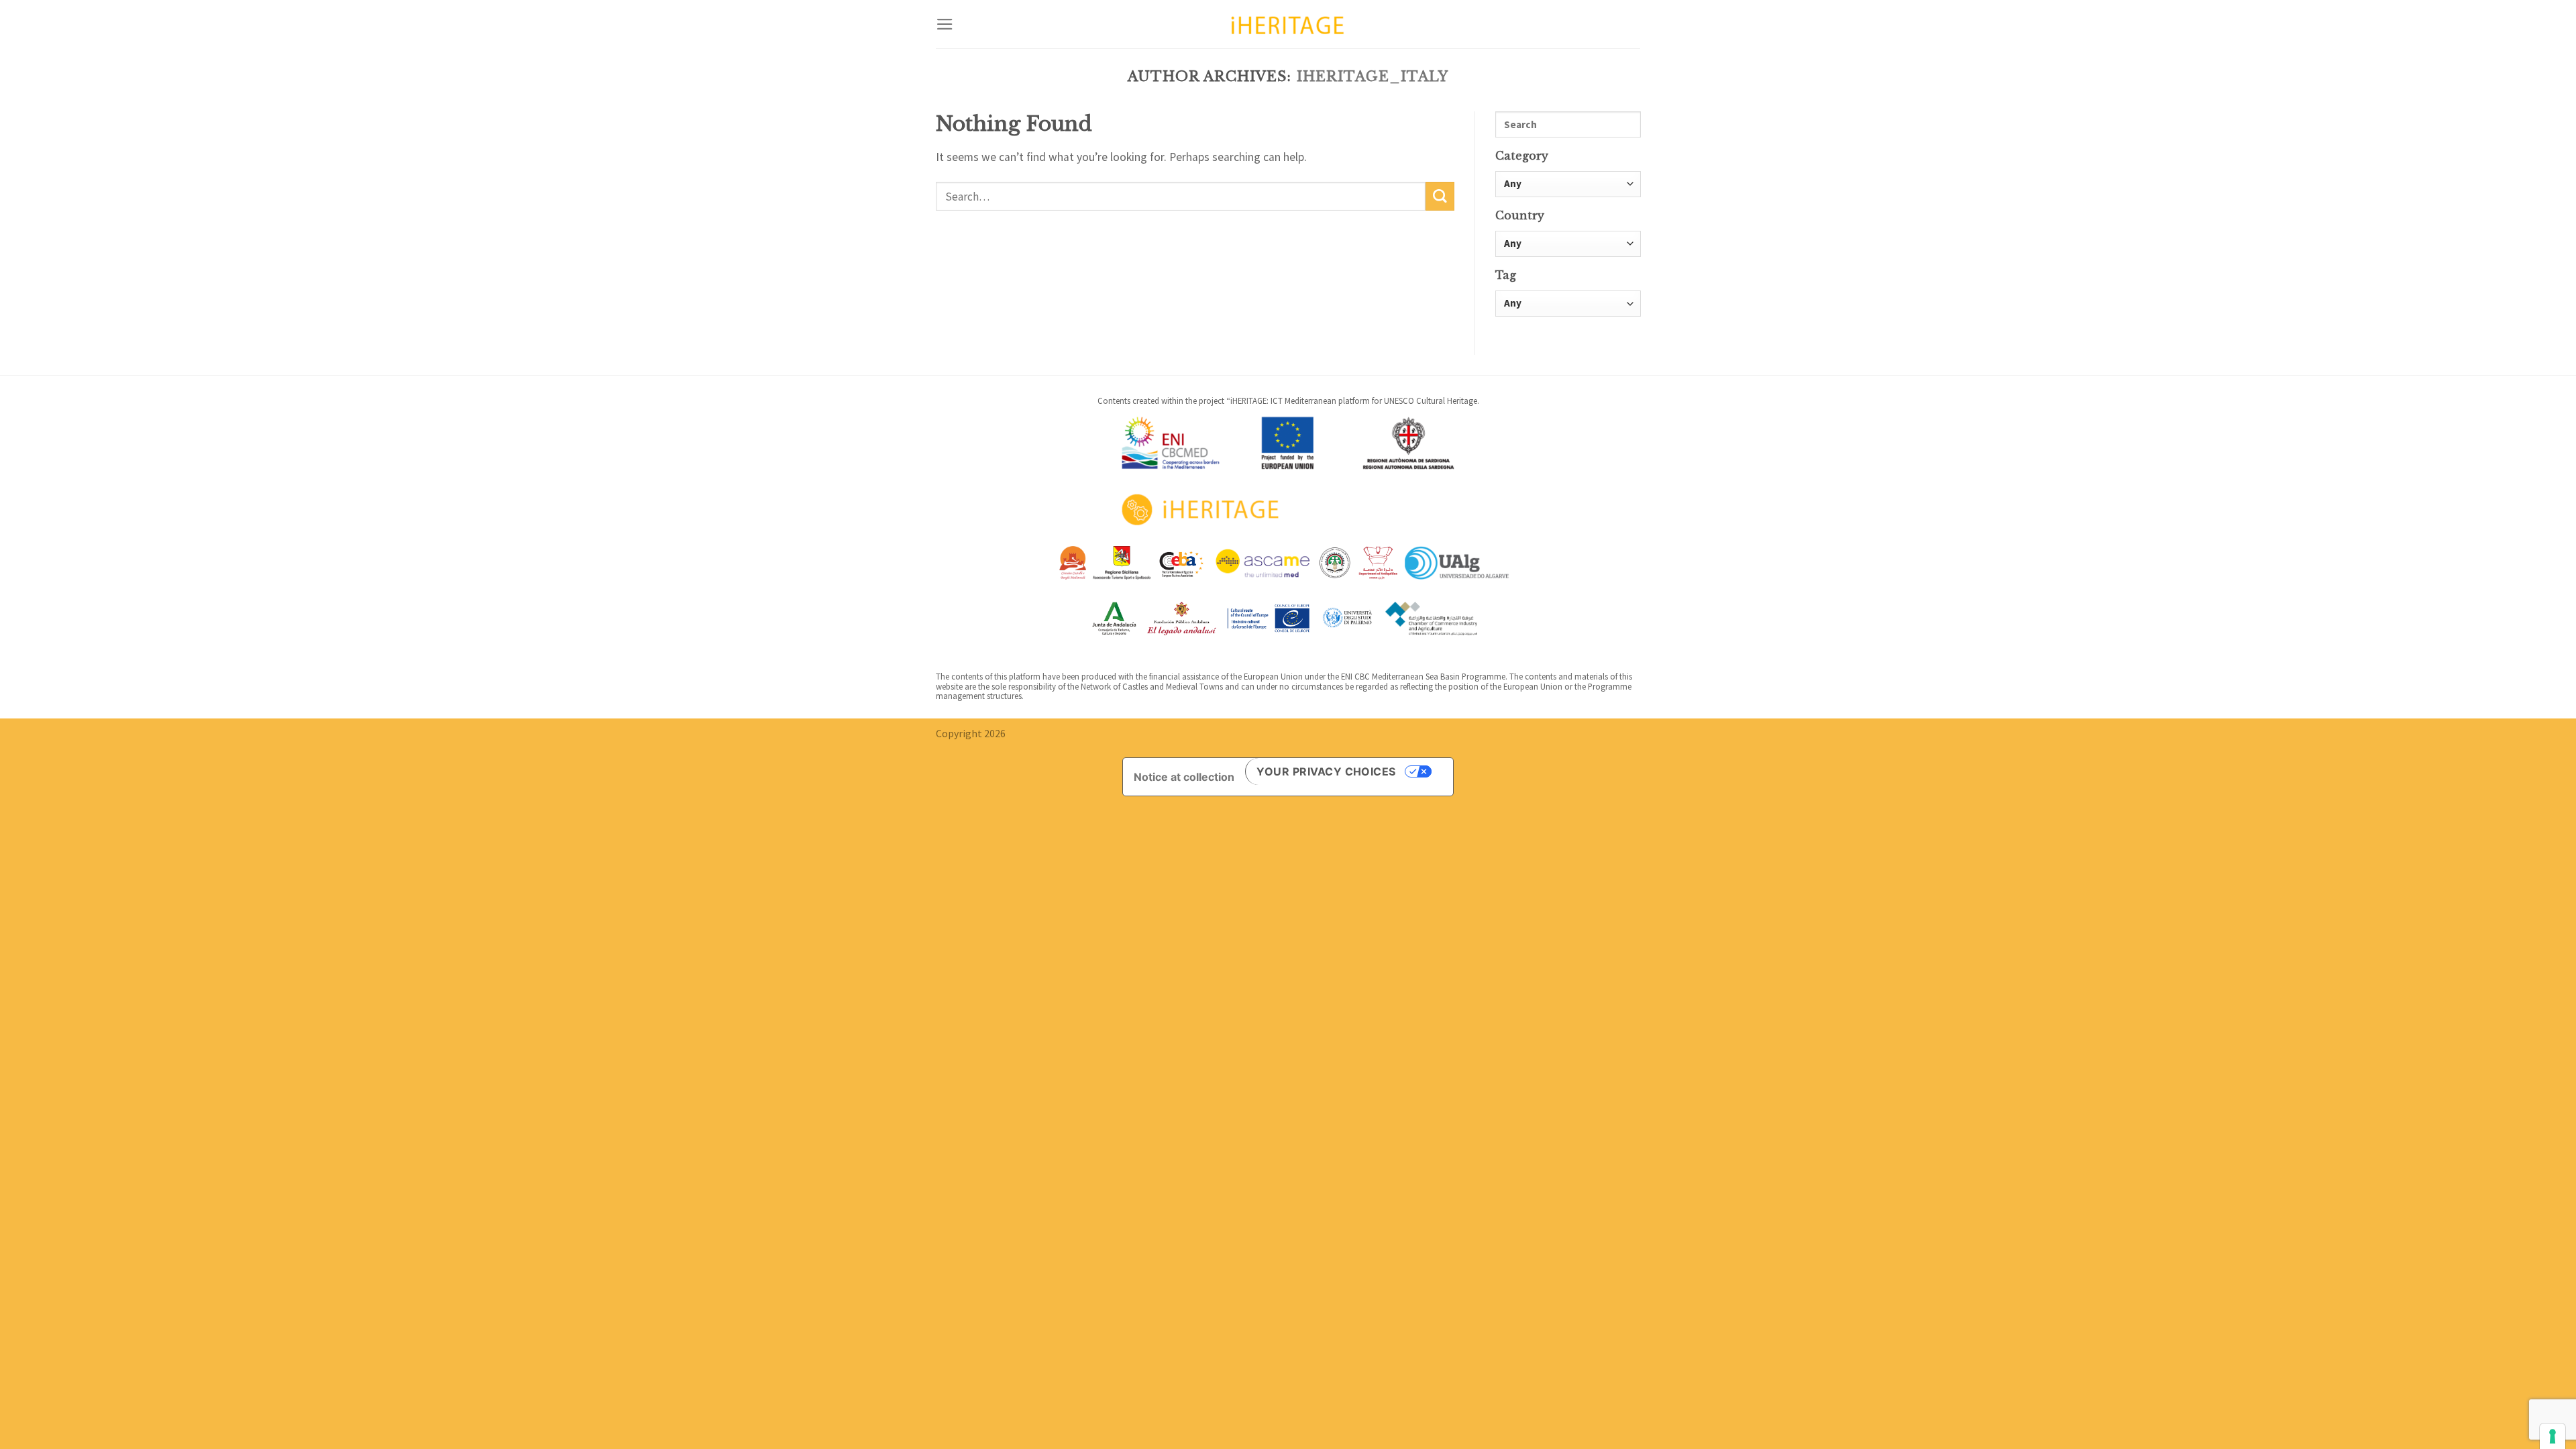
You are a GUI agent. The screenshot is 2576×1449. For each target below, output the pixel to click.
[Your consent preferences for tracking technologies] (2553, 1436)
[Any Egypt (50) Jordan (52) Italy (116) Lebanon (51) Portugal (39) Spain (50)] (1568, 245)
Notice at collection (1184, 777)
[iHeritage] (1288, 24)
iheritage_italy (1373, 76)
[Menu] (945, 24)
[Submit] (1440, 196)
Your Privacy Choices (1326, 771)
